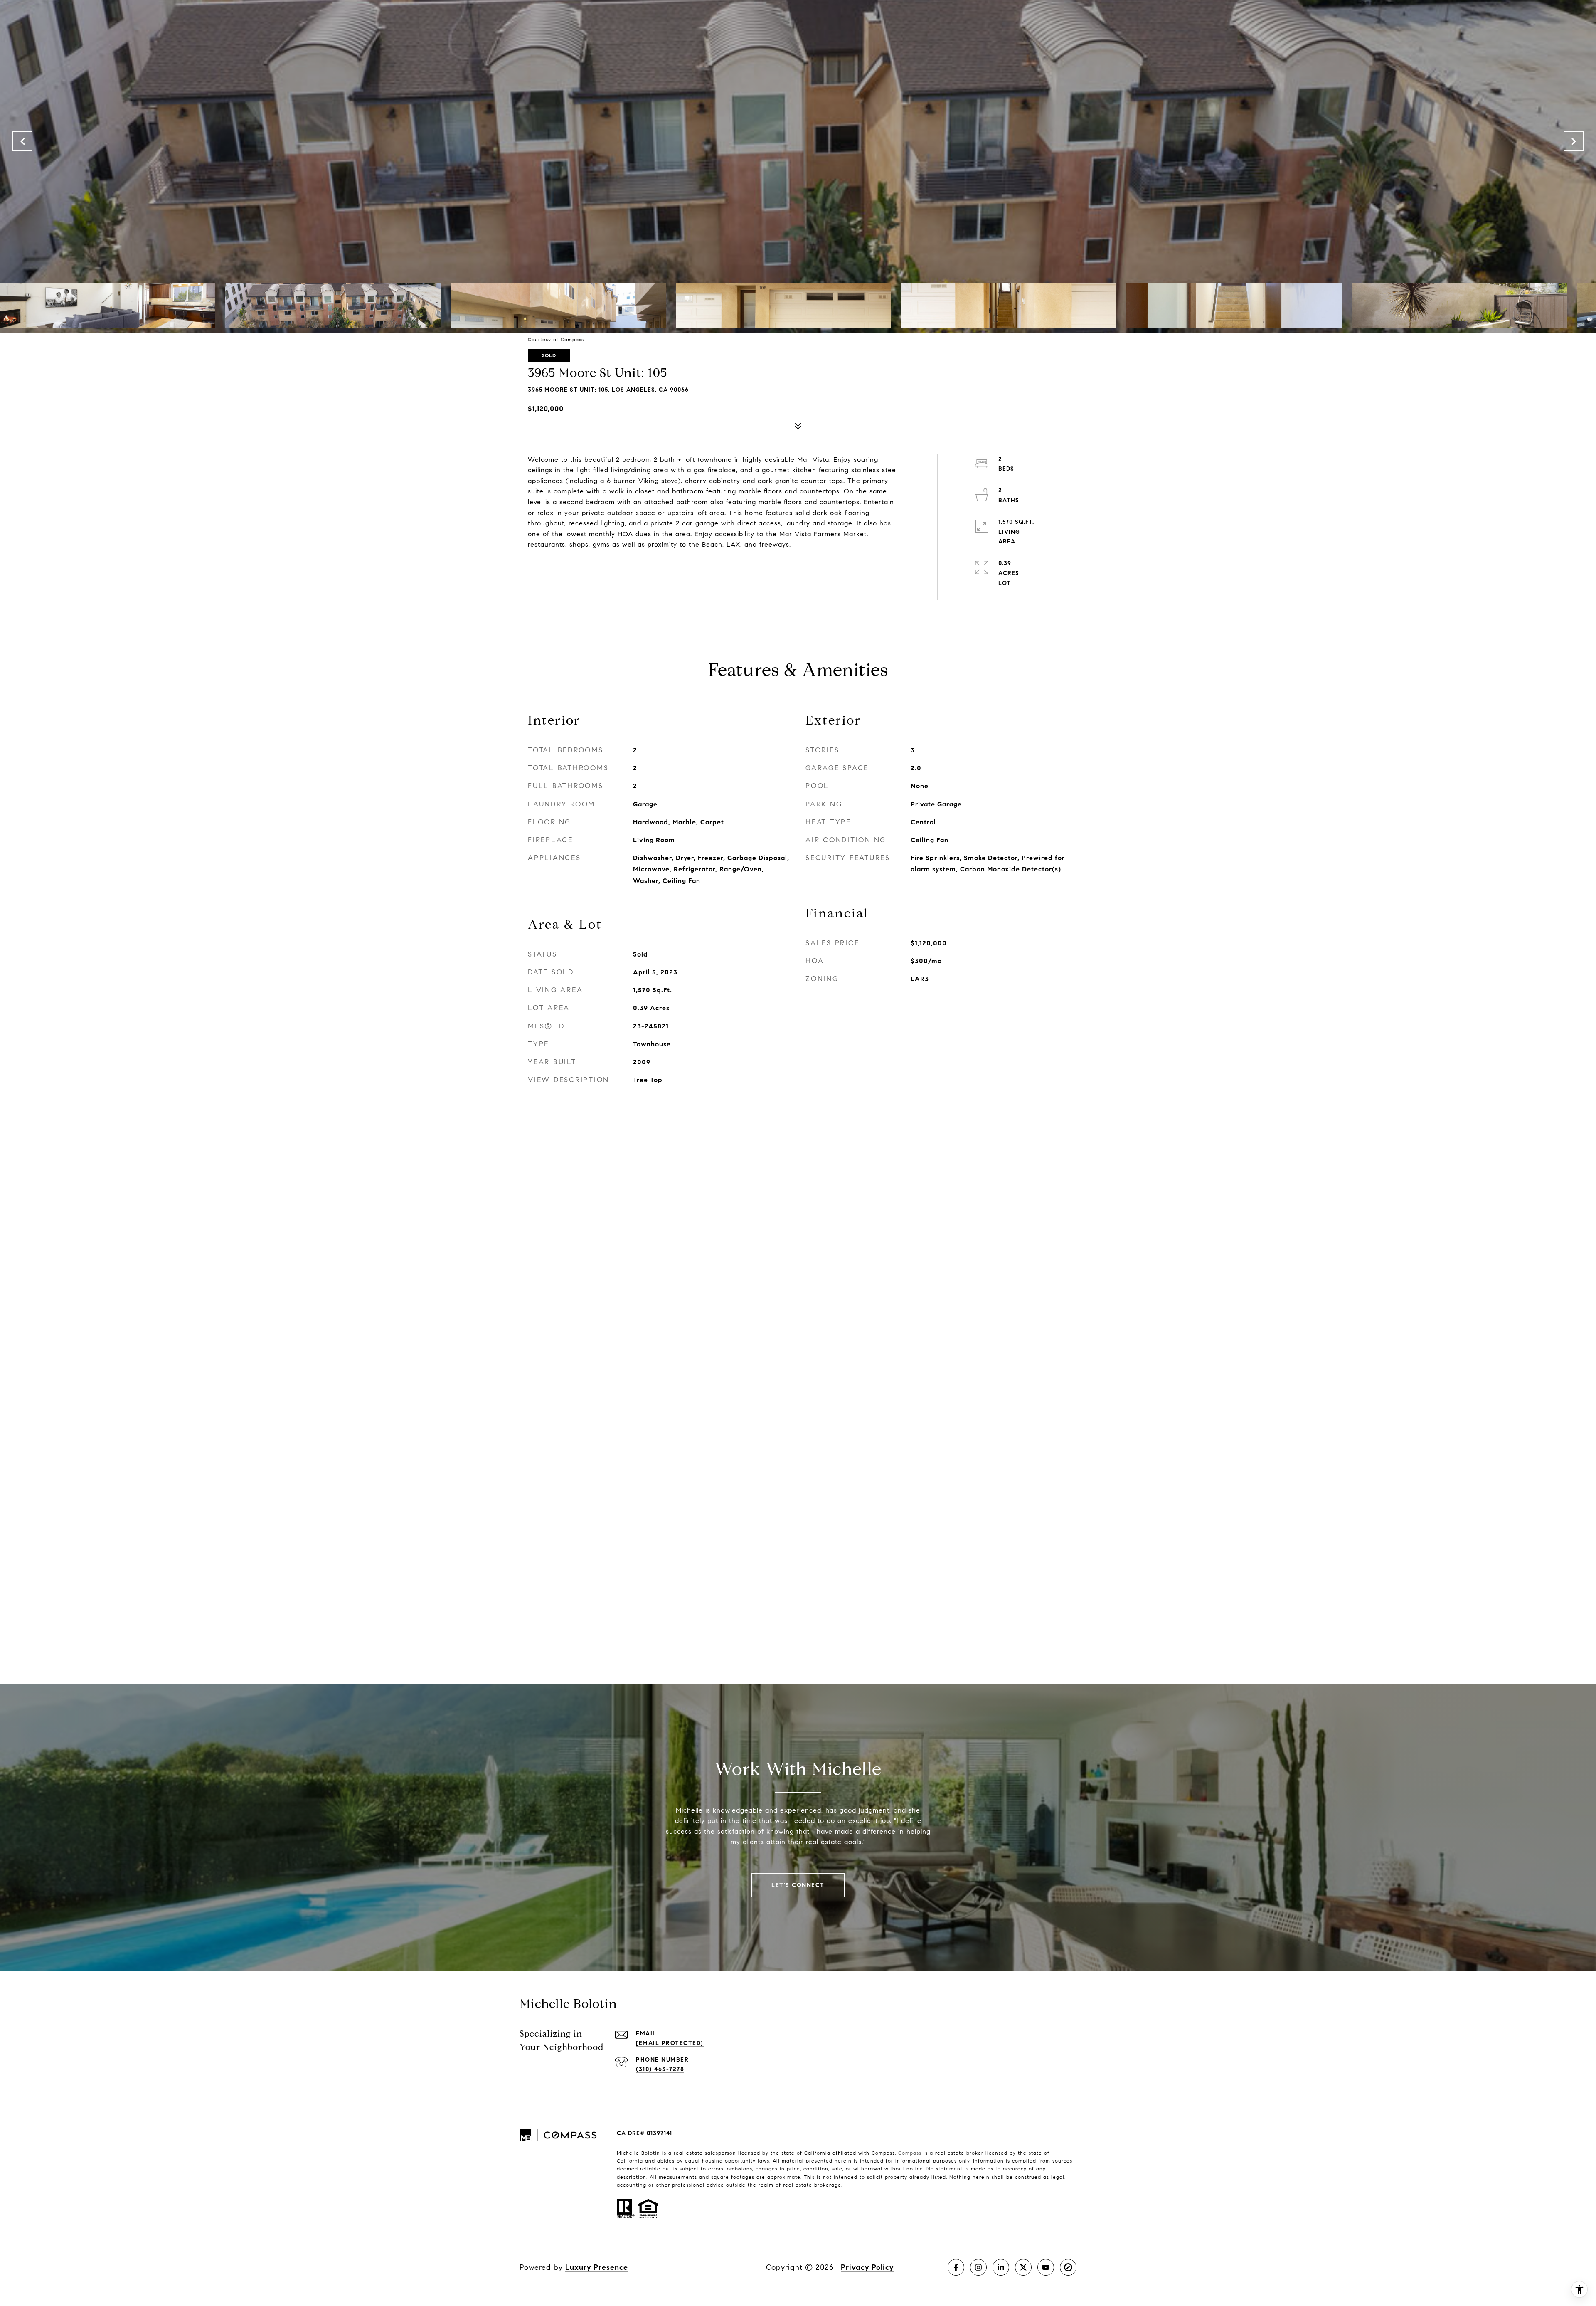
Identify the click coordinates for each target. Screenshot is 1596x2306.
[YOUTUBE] (1046, 2267)
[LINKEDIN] (1001, 2267)
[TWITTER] (1023, 2267)
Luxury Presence (597, 2267)
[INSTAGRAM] (978, 2267)
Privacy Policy (867, 2267)
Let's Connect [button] (798, 1885)
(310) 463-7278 (660, 2069)
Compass (910, 2153)
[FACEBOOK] (956, 2267)
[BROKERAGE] (1068, 2267)
